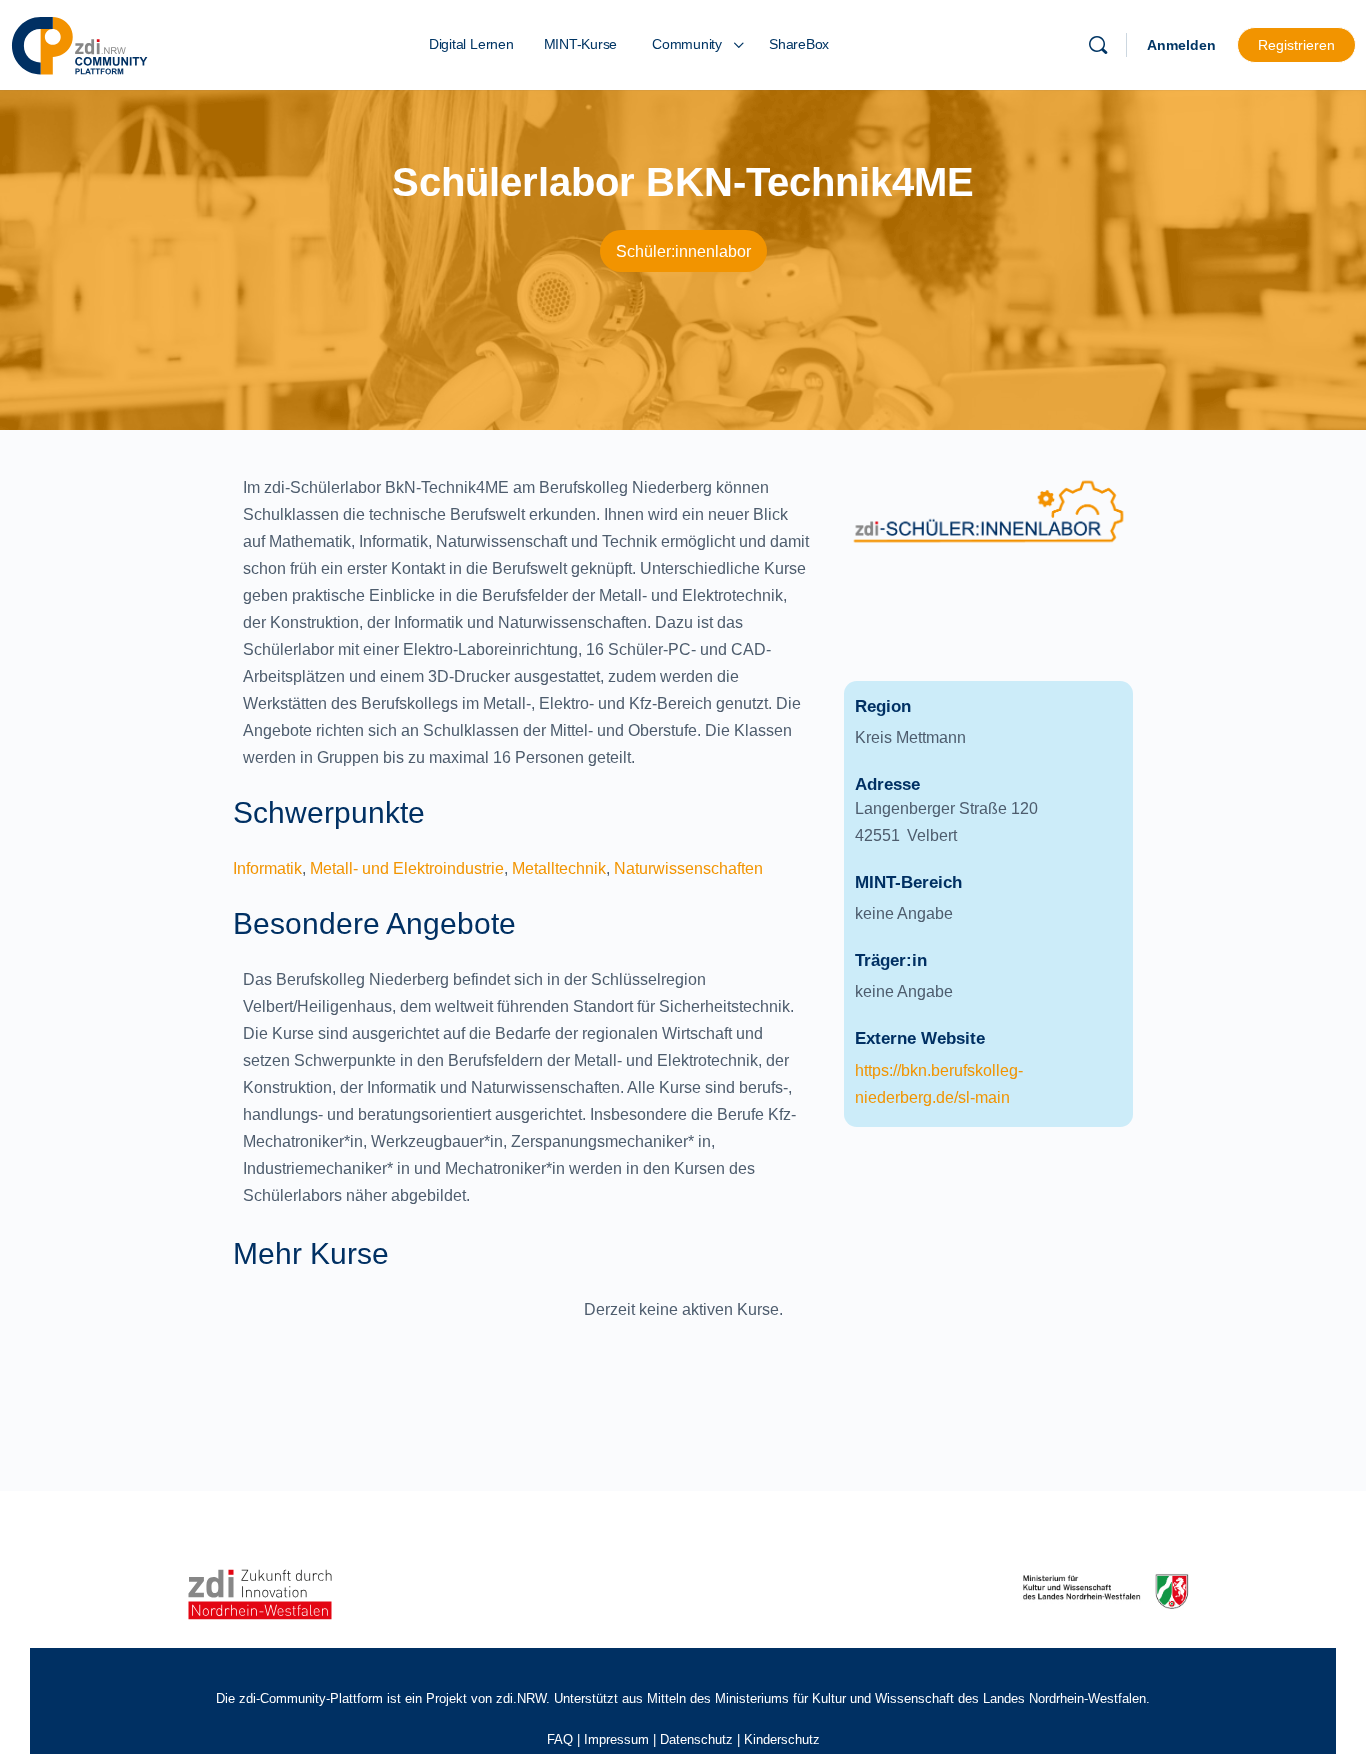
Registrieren (1296, 45)
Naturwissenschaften (688, 868)
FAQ (560, 1739)
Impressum (616, 1739)
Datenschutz (696, 1739)
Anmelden (1181, 45)
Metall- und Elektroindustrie (407, 868)
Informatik (267, 868)
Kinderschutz (782, 1739)
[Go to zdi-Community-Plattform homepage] (80, 42)
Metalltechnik (559, 868)
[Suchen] (1098, 45)
